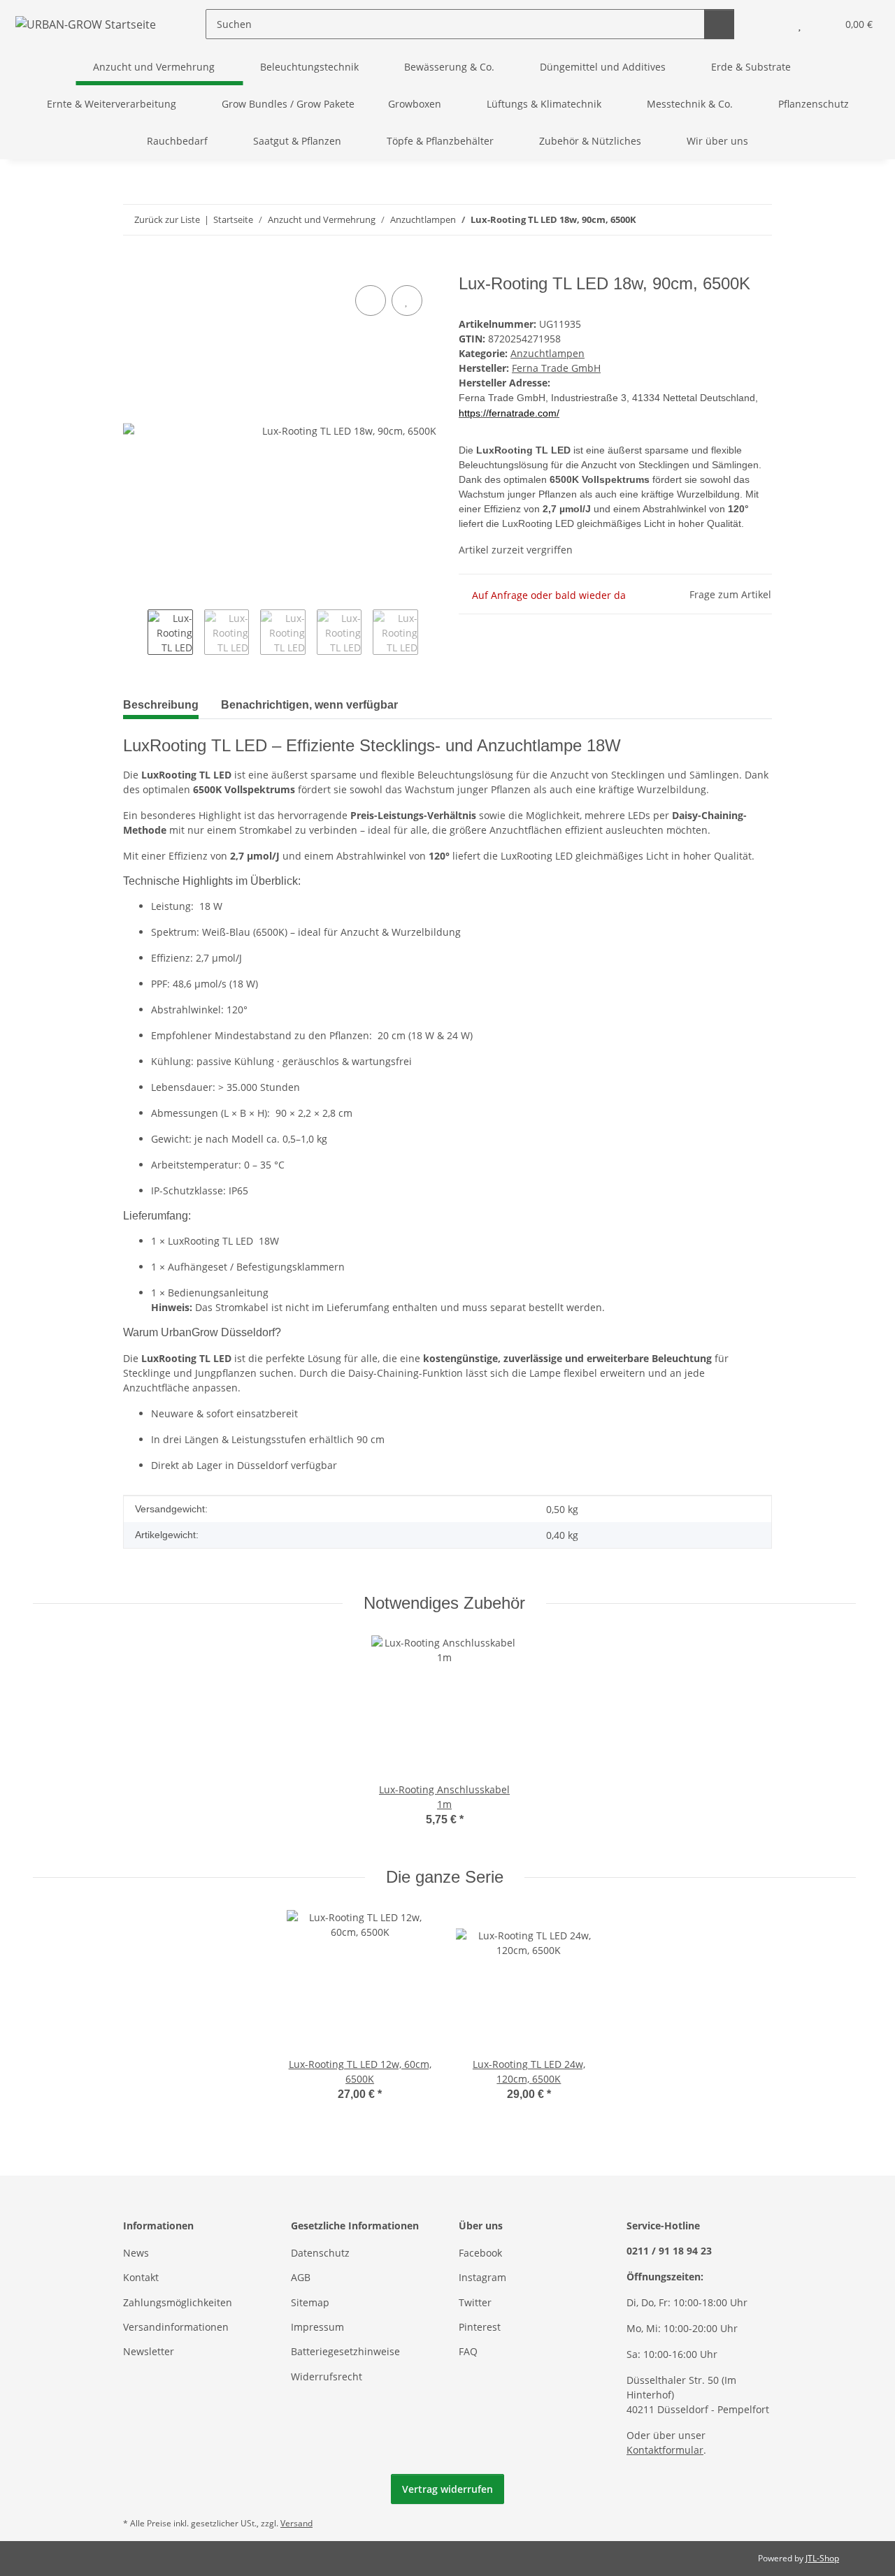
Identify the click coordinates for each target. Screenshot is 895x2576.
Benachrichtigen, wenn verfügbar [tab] (309, 705)
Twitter (475, 2302)
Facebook (480, 2253)
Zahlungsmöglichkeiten (178, 2302)
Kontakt (141, 2277)
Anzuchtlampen (547, 353)
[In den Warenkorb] (134, 266)
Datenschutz (320, 2253)
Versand (296, 2523)
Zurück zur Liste (167, 219)
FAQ (468, 2351)
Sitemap (310, 2302)
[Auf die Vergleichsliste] (371, 301)
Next (430, 634)
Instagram (482, 2277)
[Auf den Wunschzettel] (407, 301)
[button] (772, 24)
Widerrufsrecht (327, 2376)
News (136, 2253)
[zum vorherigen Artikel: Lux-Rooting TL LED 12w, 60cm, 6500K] (727, 220)
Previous (135, 634)
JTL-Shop (822, 2558)
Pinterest (480, 2327)
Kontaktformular (665, 2450)
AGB (301, 2277)
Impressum (317, 2327)
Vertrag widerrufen (447, 2489)
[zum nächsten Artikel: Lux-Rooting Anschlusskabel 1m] (757, 220)
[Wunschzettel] (800, 24)
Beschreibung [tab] (161, 705)
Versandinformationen (176, 2327)
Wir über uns (717, 141)
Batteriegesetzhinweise (345, 2351)
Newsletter (149, 2351)
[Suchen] (719, 24)
